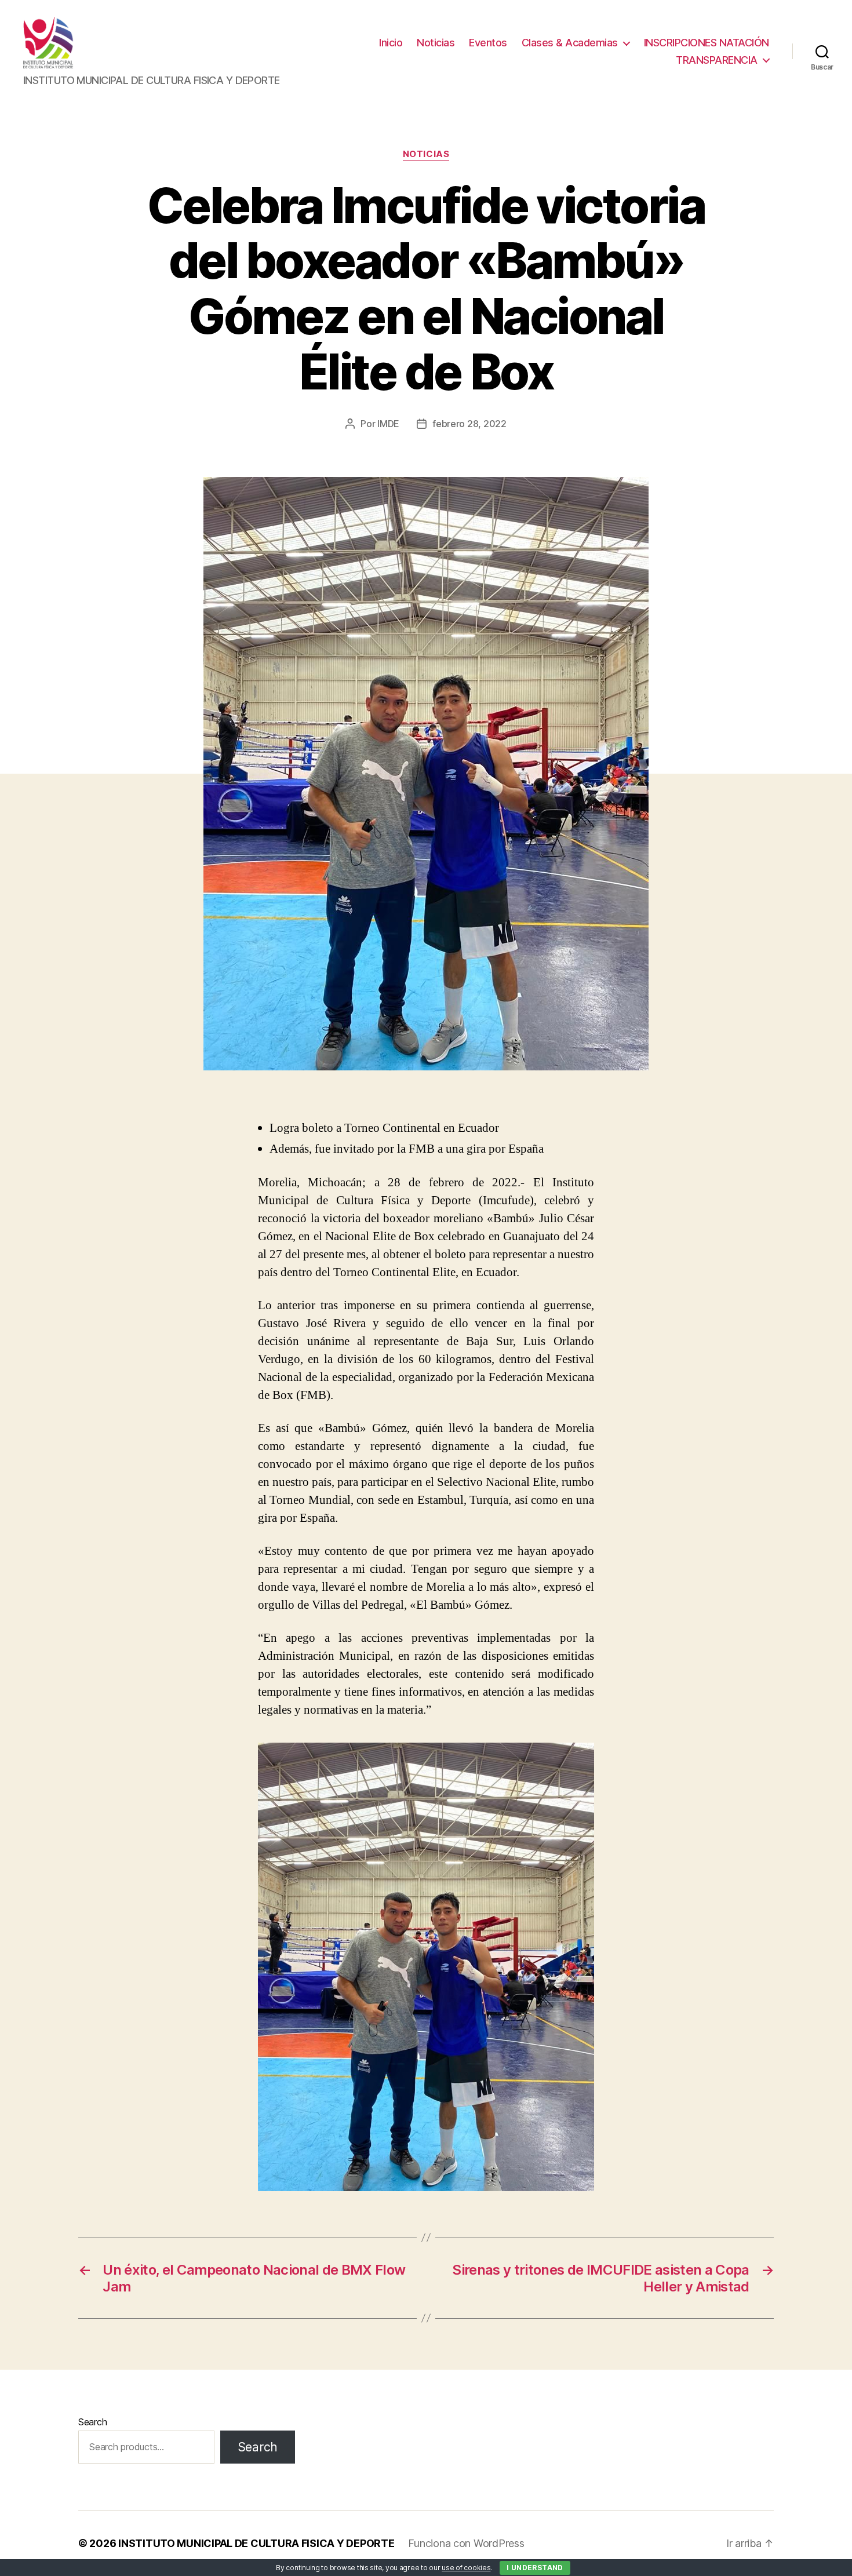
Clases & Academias (570, 43)
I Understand (535, 2568)
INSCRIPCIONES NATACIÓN (707, 43)
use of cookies (466, 2568)
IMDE (388, 424)
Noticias (436, 43)
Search (92, 2422)
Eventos (488, 43)
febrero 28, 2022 (469, 424)
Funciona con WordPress (466, 2543)
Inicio (391, 43)
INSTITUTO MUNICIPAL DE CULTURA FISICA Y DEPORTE (256, 2543)
